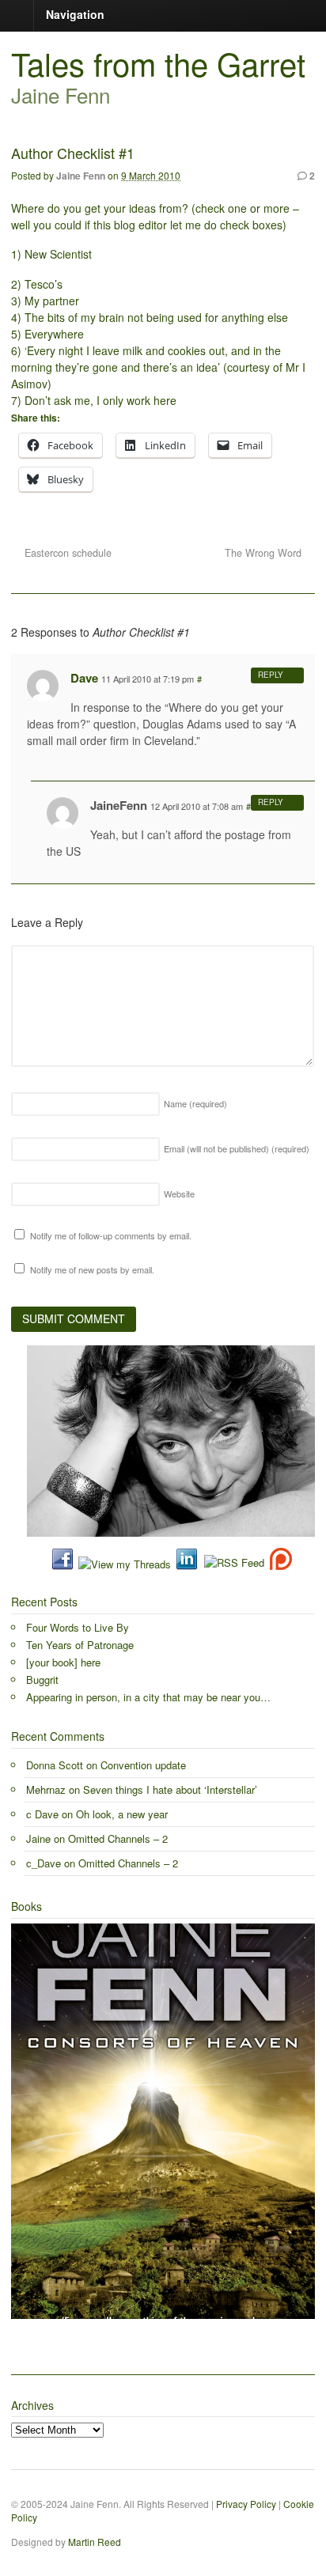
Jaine (38, 1838)
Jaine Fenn (81, 176)
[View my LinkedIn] (187, 1564)
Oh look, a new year (122, 1814)
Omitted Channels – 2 (118, 1838)
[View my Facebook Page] (63, 1564)
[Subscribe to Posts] (233, 1564)
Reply (271, 675)
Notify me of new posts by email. (92, 1269)
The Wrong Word (265, 553)
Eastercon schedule (66, 553)
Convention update (143, 1765)
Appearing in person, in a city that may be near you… (148, 1697)
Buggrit (42, 1680)
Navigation (75, 14)
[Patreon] (278, 1564)
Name (195, 1103)
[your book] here (63, 1662)
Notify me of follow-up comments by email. (111, 1235)
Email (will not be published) (237, 1148)
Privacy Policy (246, 2504)
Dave (84, 678)
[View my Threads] (125, 1564)
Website (179, 1193)
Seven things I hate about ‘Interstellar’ (170, 1789)
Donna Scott (55, 1765)
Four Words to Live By (78, 1627)
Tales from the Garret (158, 63)
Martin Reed (95, 2542)
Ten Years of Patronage (80, 1645)
